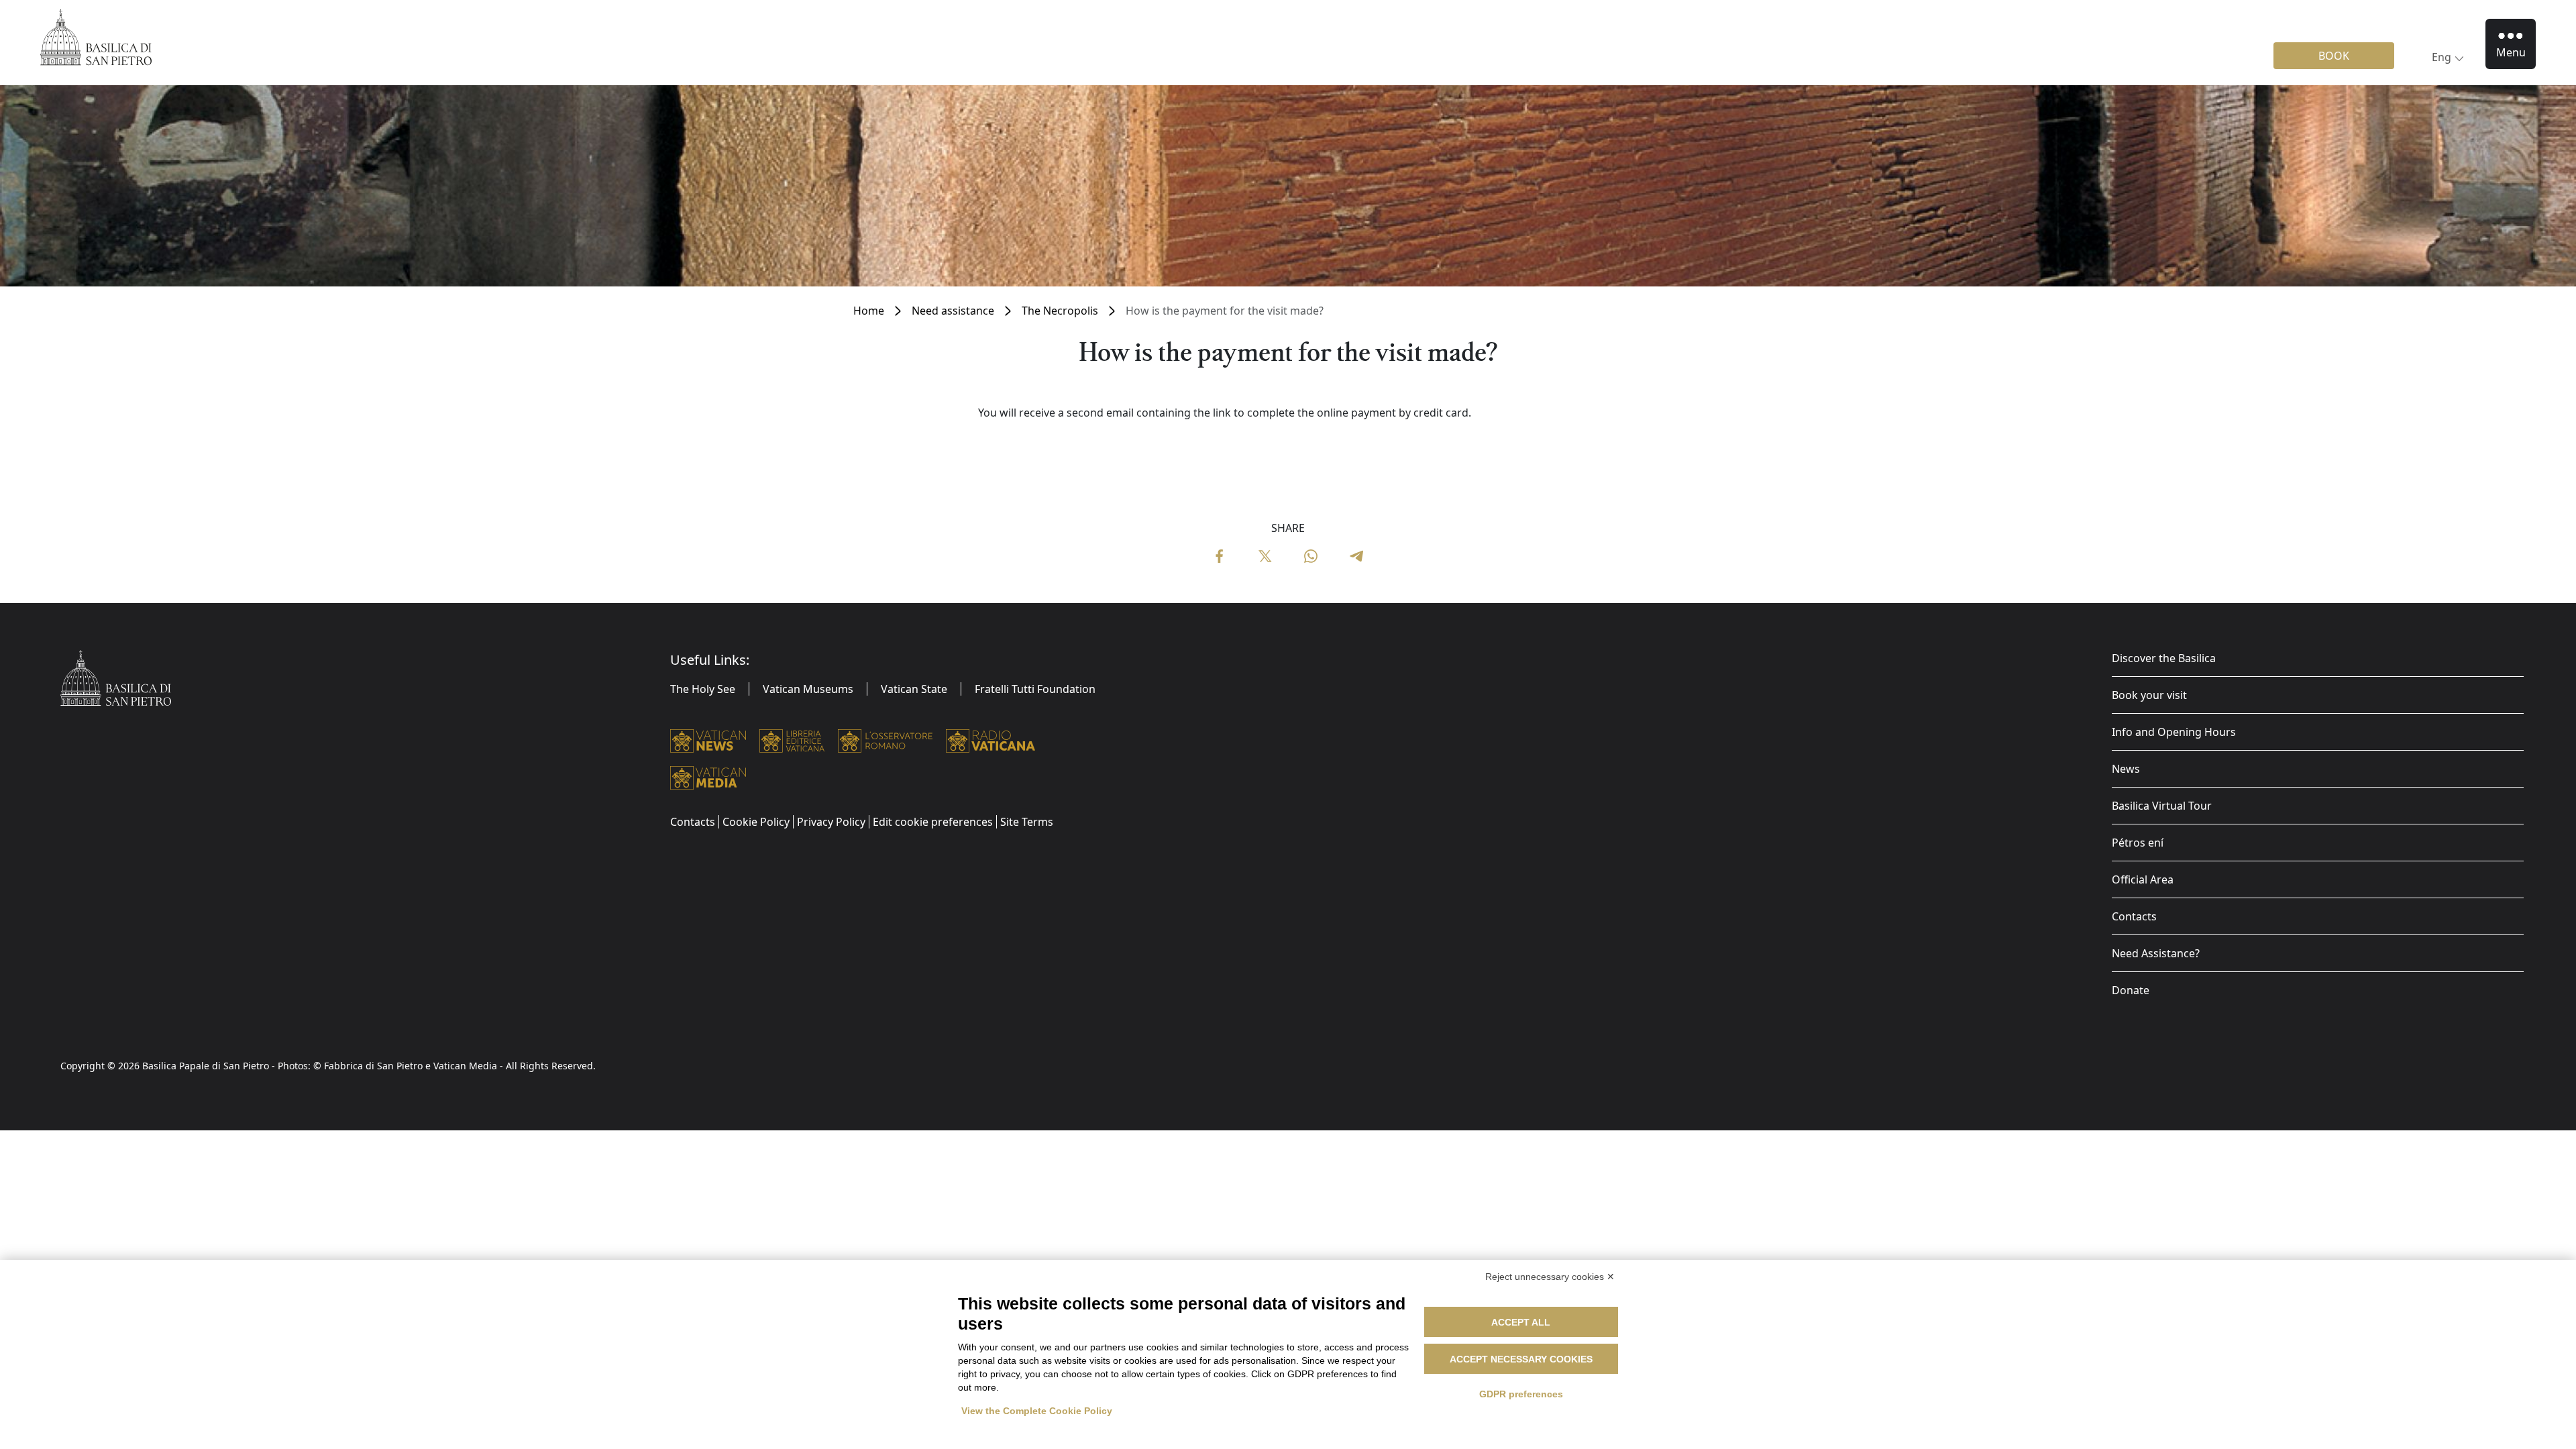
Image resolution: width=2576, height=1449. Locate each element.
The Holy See (703, 689)
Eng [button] (2441, 57)
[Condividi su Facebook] (1220, 555)
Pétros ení (2138, 843)
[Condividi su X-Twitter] (1265, 555)
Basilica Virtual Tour (2162, 806)
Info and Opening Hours (2174, 732)
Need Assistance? (2156, 953)
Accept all (1521, 1322)
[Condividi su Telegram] (1356, 555)
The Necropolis (1060, 311)
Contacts (2134, 916)
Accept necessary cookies (1521, 1359)
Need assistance (953, 311)
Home (869, 311)
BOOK (2334, 56)
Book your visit (2149, 695)
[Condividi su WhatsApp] (1311, 555)
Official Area (2143, 879)
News (2126, 769)
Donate (2131, 990)
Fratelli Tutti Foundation (1035, 689)
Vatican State (914, 689)
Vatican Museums (808, 689)
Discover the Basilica (2164, 658)
